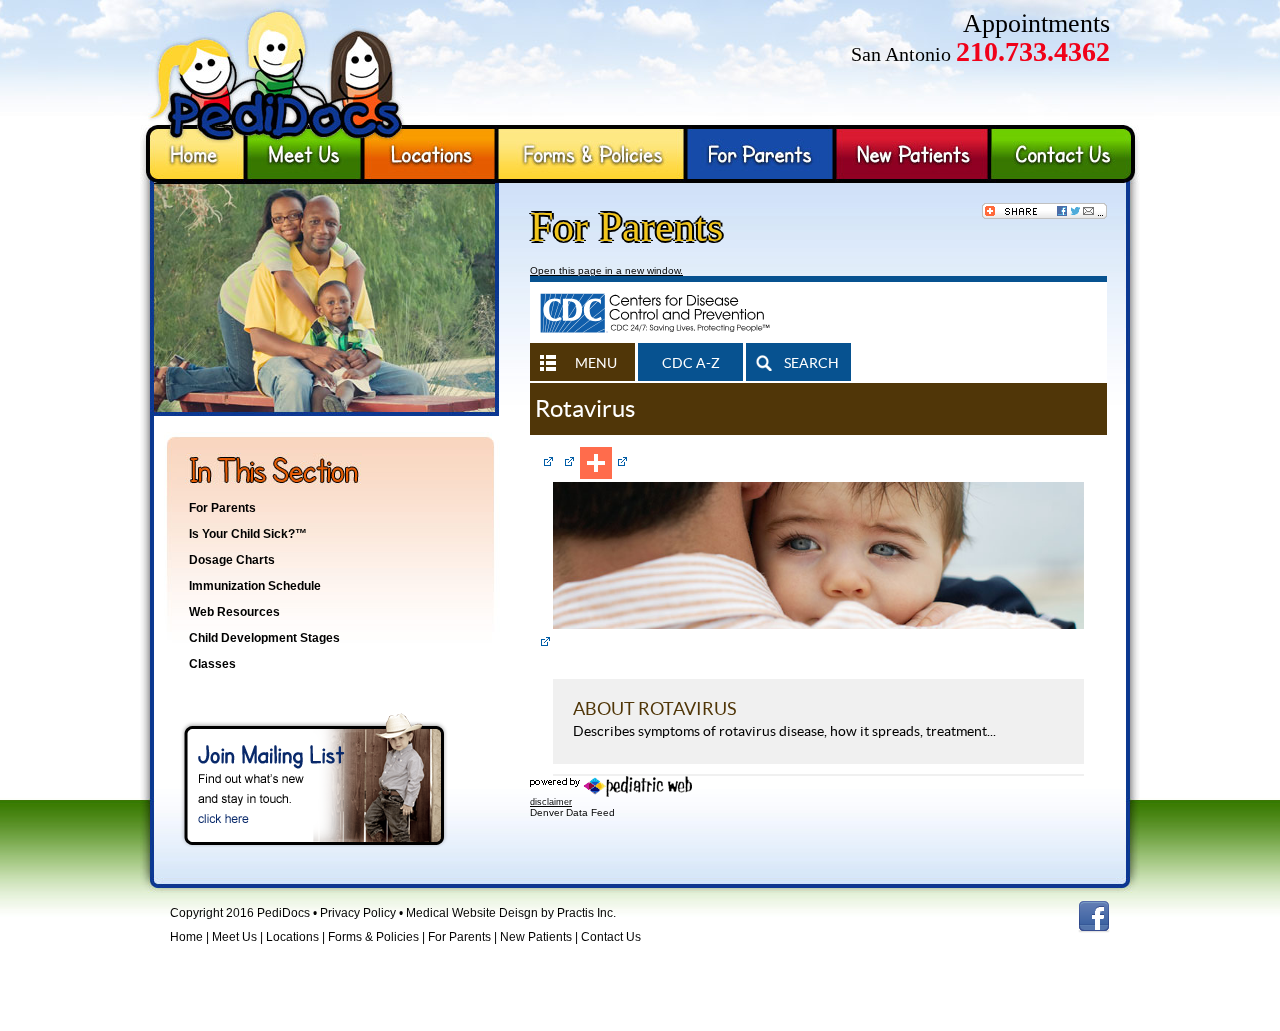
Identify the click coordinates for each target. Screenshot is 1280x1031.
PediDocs (280, 62)
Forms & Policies (591, 154)
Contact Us (1065, 154)
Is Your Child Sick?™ (248, 534)
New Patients (912, 154)
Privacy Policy (358, 913)
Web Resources (234, 612)
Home (192, 154)
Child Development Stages (264, 638)
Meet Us (304, 154)
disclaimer (551, 802)
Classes (212, 664)
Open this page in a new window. (606, 270)
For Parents (760, 154)
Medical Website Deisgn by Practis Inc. (511, 913)
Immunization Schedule (255, 586)
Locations (430, 154)
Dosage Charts (232, 560)
